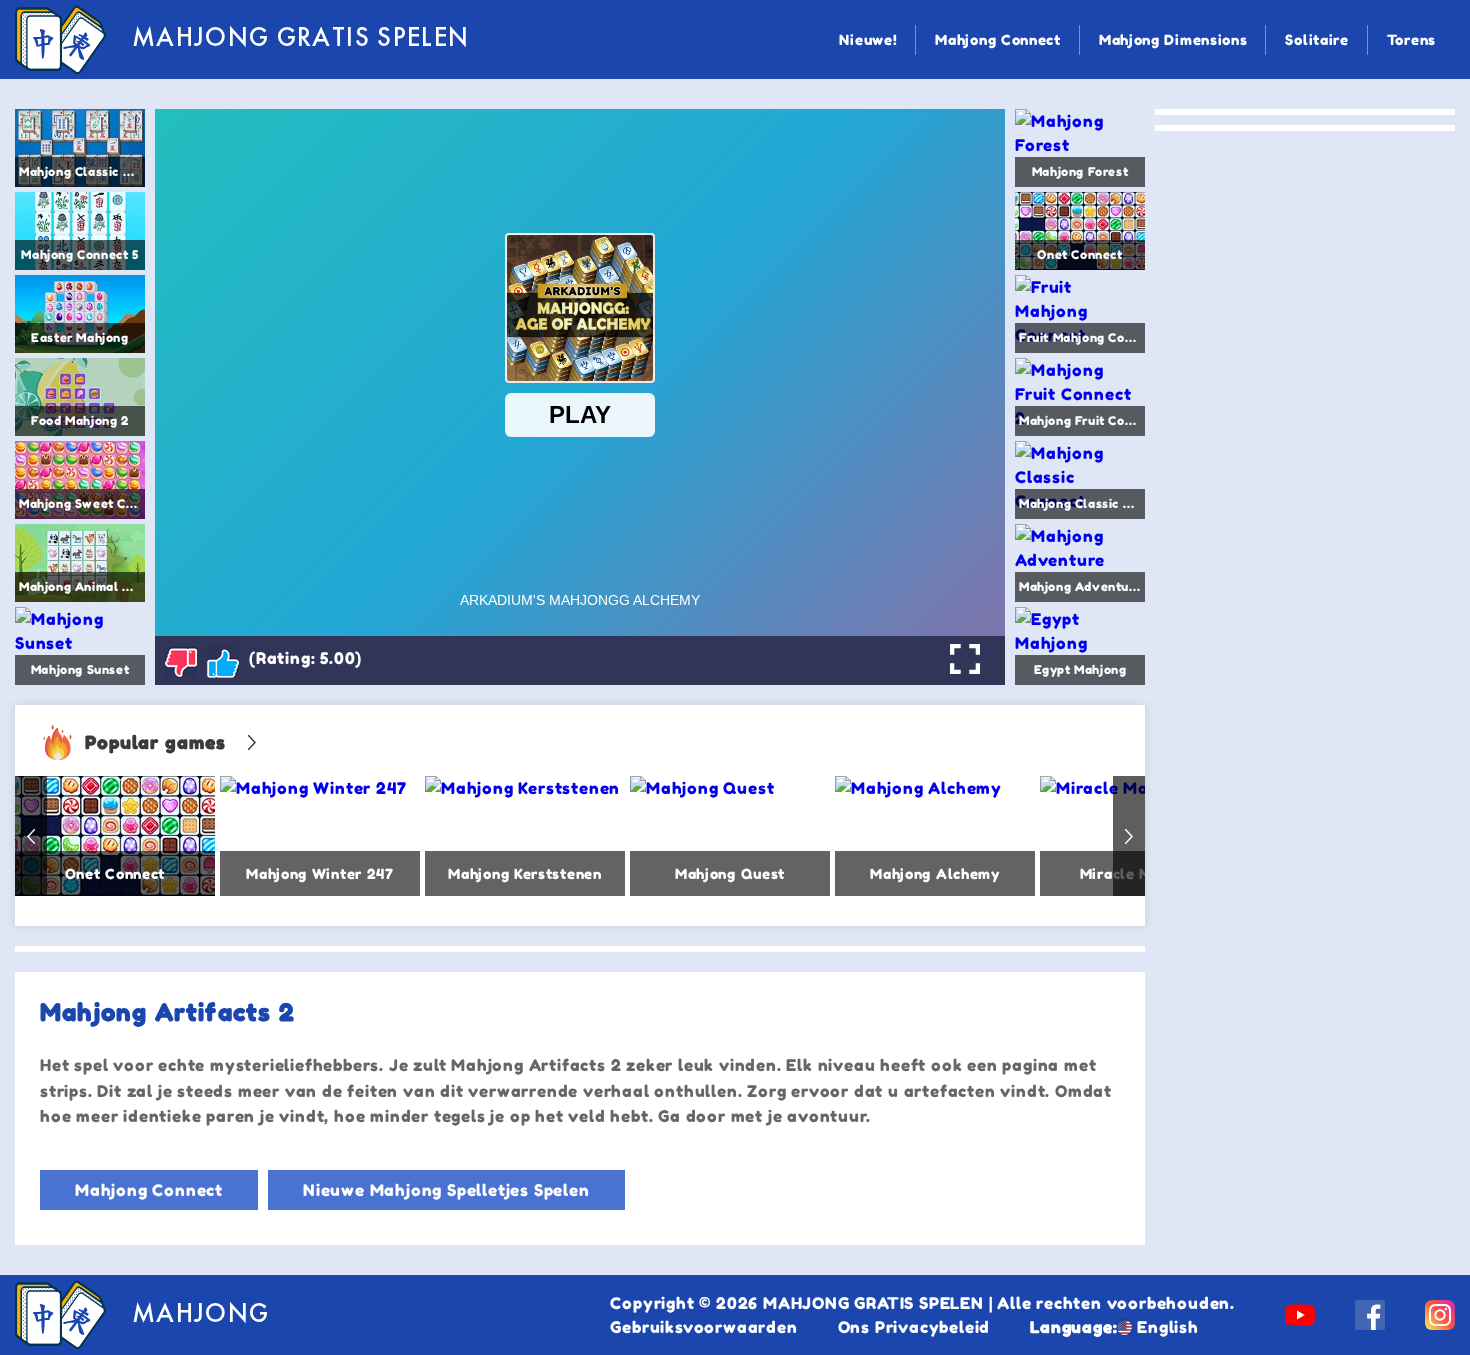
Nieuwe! (868, 39)
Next (1129, 836)
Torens (1411, 39)
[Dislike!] (181, 662)
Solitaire (1316, 39)
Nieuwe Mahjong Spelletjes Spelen (446, 1190)
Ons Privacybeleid (914, 1327)
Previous (31, 836)
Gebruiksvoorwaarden (703, 1327)
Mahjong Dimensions (1173, 39)
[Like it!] (223, 662)
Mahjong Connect (998, 39)
